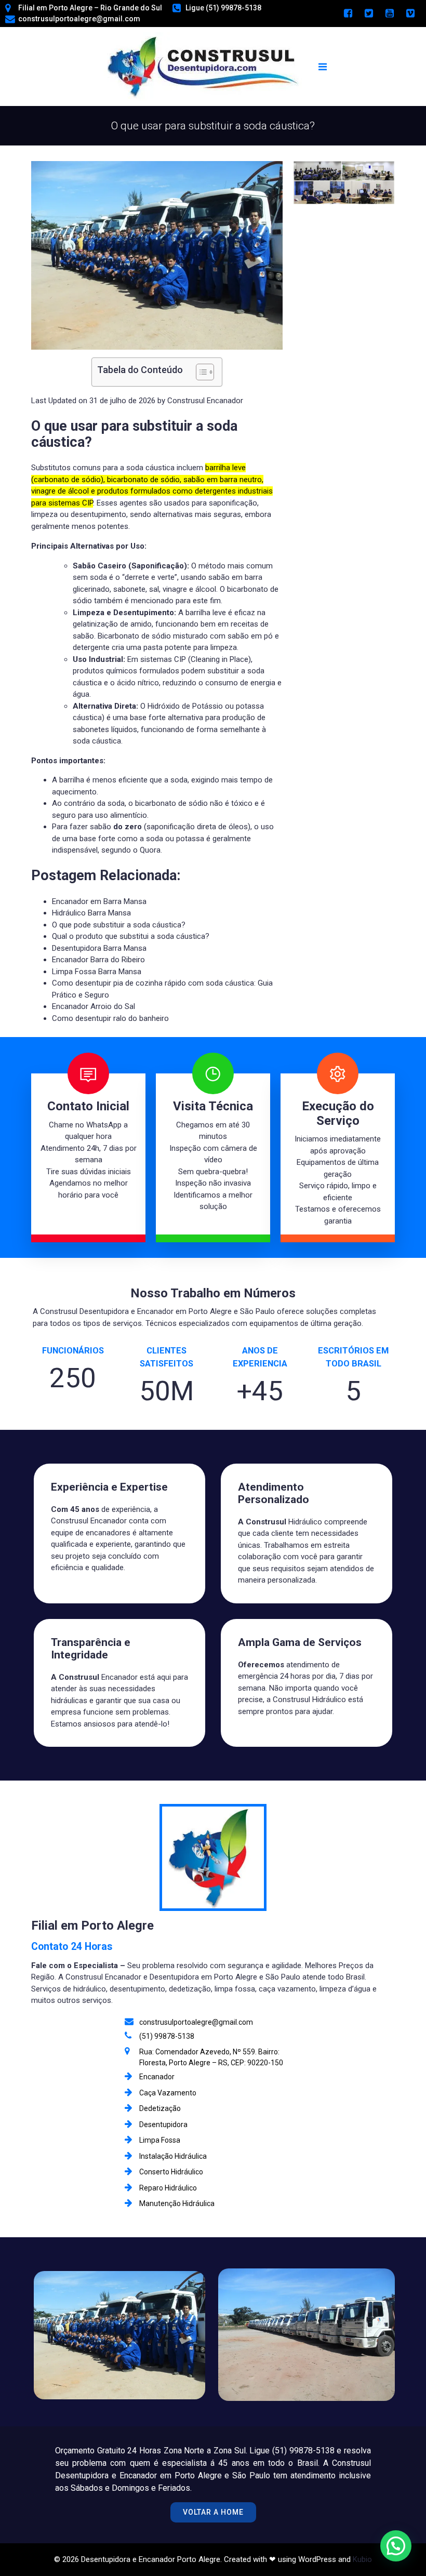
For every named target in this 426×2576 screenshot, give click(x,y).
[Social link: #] (348, 14)
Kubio (362, 2559)
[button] (157, 475)
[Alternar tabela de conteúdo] (200, 372)
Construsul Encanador (205, 401)
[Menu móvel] (323, 67)
